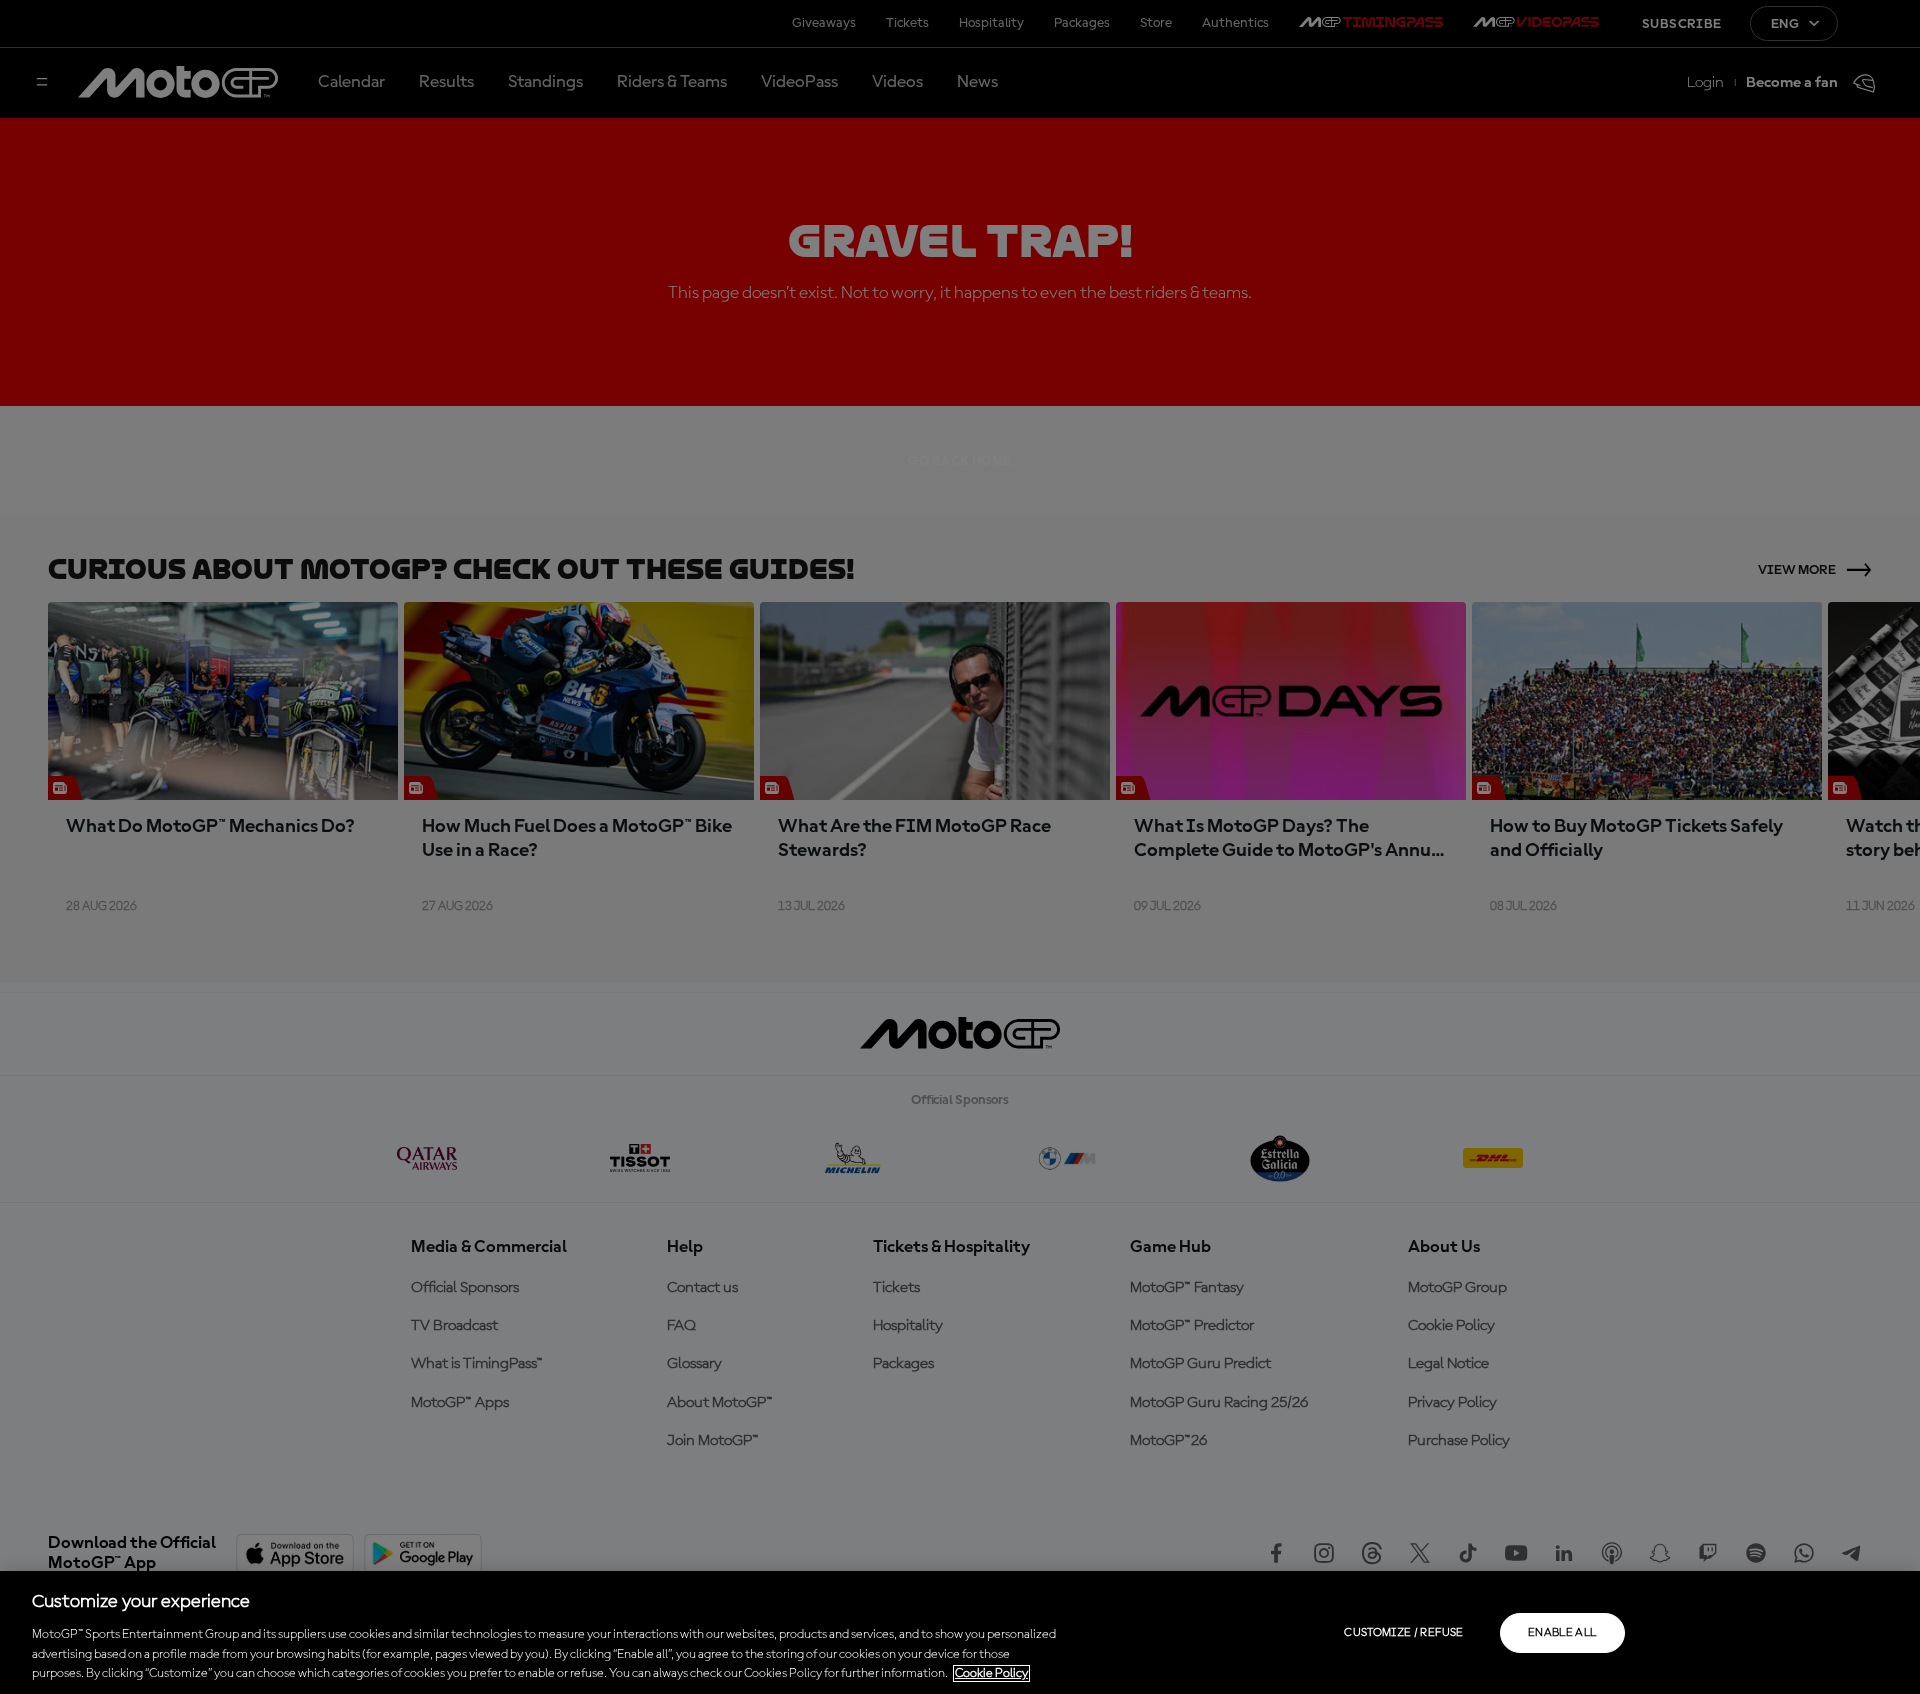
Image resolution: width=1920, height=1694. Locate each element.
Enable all (1562, 1633)
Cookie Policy (991, 1673)
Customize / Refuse (1403, 1633)
